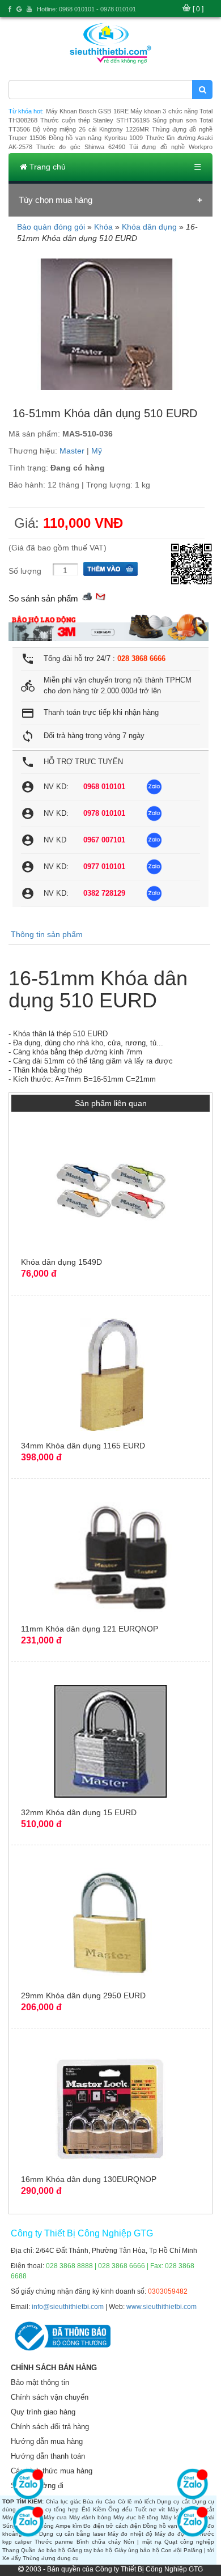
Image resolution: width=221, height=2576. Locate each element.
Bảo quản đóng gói (51, 227)
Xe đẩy (12, 2558)
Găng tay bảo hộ (90, 2550)
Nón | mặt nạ (143, 2542)
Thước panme (54, 2542)
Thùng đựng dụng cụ (51, 2558)
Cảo (110, 2501)
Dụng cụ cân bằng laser (72, 2534)
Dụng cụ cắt (173, 2501)
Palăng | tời (199, 2550)
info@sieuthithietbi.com (68, 2307)
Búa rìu (93, 2501)
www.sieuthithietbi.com (161, 2307)
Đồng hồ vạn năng (168, 2526)
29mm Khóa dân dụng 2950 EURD (83, 1995)
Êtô (86, 2509)
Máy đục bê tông (136, 2517)
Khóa (103, 227)
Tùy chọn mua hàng (56, 200)
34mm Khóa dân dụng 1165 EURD (83, 1446)
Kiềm (99, 2509)
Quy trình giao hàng (43, 2412)
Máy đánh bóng (90, 2517)
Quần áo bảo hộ (43, 2550)
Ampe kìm (69, 2526)
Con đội (171, 2550)
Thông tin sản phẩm (47, 934)
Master (72, 451)
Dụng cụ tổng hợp (54, 2509)
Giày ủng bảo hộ (137, 2550)
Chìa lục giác (63, 2501)
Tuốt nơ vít (150, 2509)
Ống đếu (120, 2509)
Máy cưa (55, 2517)
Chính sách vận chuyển (50, 2397)
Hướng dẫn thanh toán (48, 2456)
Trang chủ (46, 167)
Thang (11, 2550)
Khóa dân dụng (149, 227)
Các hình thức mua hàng (52, 2471)
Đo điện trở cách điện (112, 2526)
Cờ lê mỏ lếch (137, 2501)
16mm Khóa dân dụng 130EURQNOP (89, 2179)
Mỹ (97, 451)
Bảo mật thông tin (40, 2382)
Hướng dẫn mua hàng (47, 2441)
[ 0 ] (198, 9)
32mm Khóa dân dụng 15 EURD (79, 1812)
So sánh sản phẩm (43, 598)
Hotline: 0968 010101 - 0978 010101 (86, 9)
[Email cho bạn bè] (100, 596)
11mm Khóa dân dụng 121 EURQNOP (90, 1629)
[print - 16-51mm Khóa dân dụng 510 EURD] (87, 596)
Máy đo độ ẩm (175, 2534)
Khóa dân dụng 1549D (61, 1262)
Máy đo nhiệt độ (130, 2534)
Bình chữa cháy (99, 2542)
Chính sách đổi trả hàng (50, 2427)
